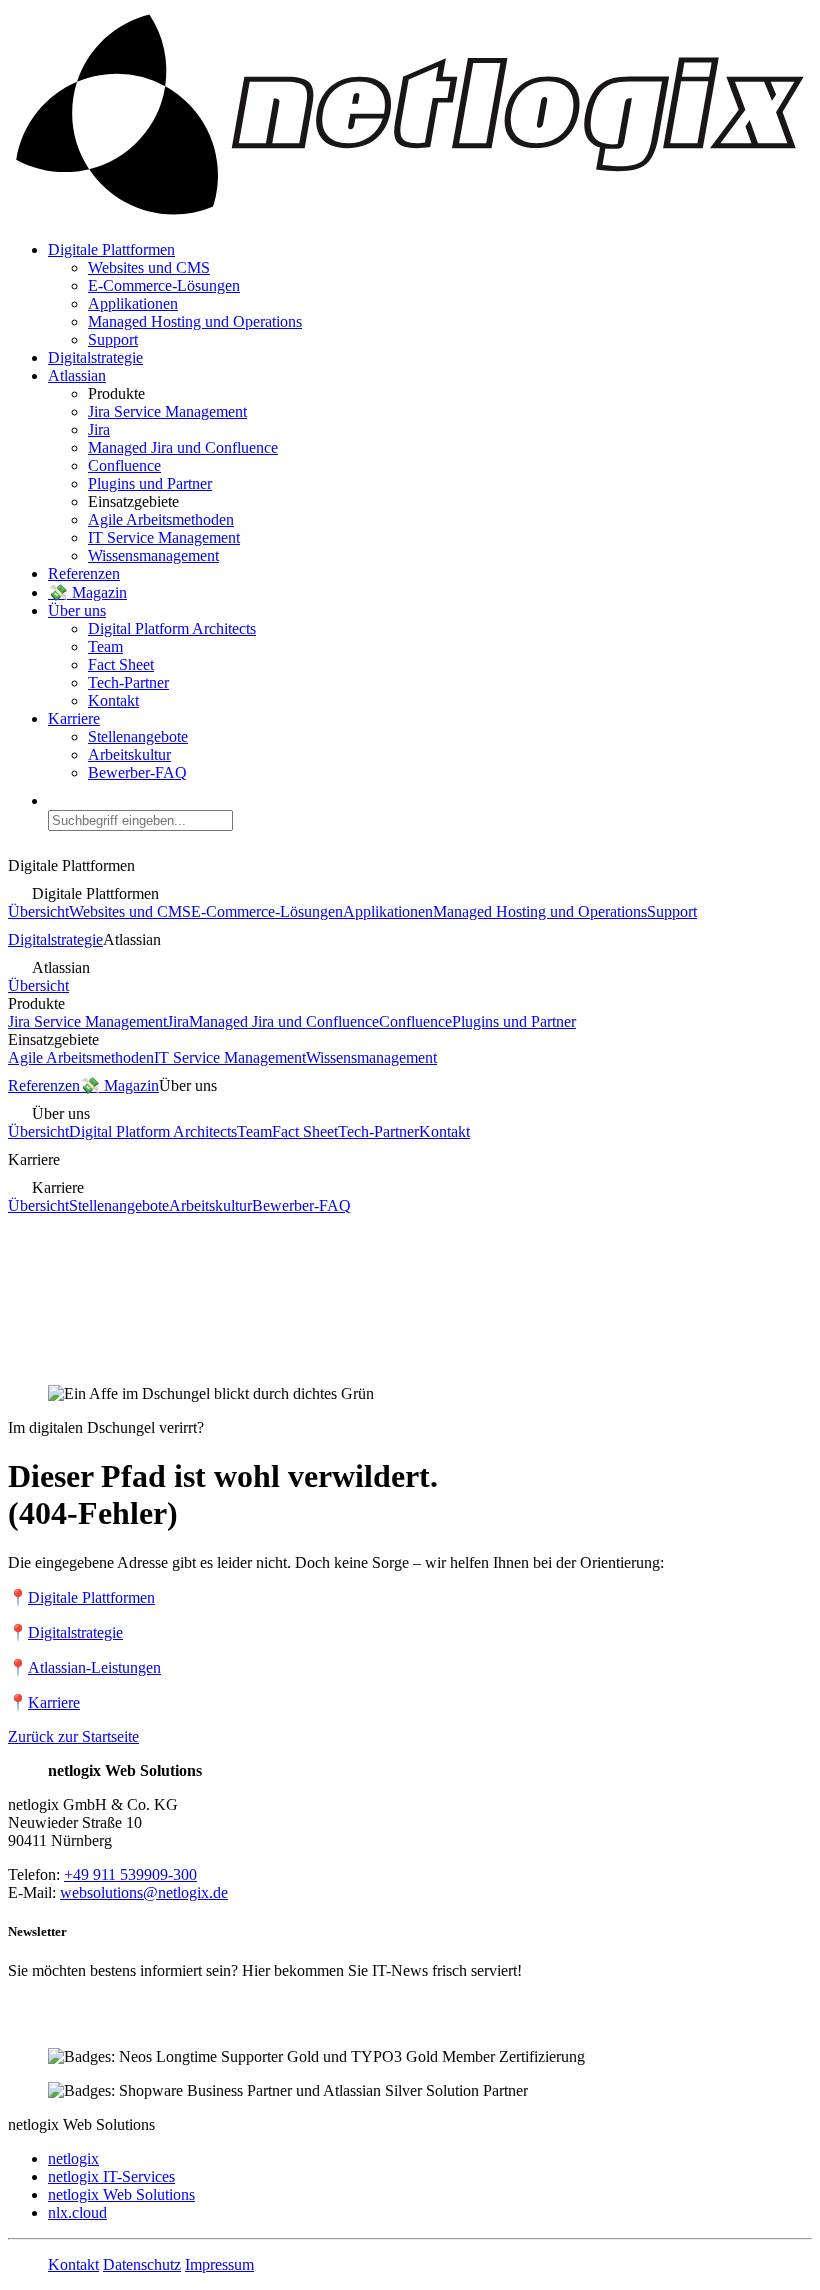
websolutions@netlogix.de (144, 1892)
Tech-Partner (128, 682)
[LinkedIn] (24, 2022)
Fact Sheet (121, 664)
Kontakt (113, 700)
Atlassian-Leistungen (94, 1667)
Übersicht (38, 911)
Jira (99, 429)
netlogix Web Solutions (121, 2194)
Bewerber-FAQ (137, 772)
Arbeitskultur (129, 754)
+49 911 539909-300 (130, 1874)
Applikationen (133, 303)
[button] (430, 811)
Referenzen (84, 573)
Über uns (77, 610)
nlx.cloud (77, 2212)
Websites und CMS (149, 267)
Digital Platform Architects (172, 628)
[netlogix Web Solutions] (410, 215)
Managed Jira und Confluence (183, 447)
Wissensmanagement (153, 555)
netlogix (73, 2158)
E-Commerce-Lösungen (164, 285)
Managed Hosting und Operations (195, 321)
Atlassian (77, 375)
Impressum (219, 2264)
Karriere (74, 718)
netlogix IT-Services (111, 2176)
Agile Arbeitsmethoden (161, 519)
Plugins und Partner (150, 483)
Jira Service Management (167, 411)
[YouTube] (120, 2022)
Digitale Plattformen (111, 249)
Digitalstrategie (95, 357)
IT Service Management (164, 537)
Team (105, 646)
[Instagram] (88, 2022)
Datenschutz (142, 2264)
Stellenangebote (138, 736)
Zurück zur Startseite (73, 1736)
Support (113, 339)
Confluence (124, 465)
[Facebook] (56, 2022)
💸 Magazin (87, 592)
